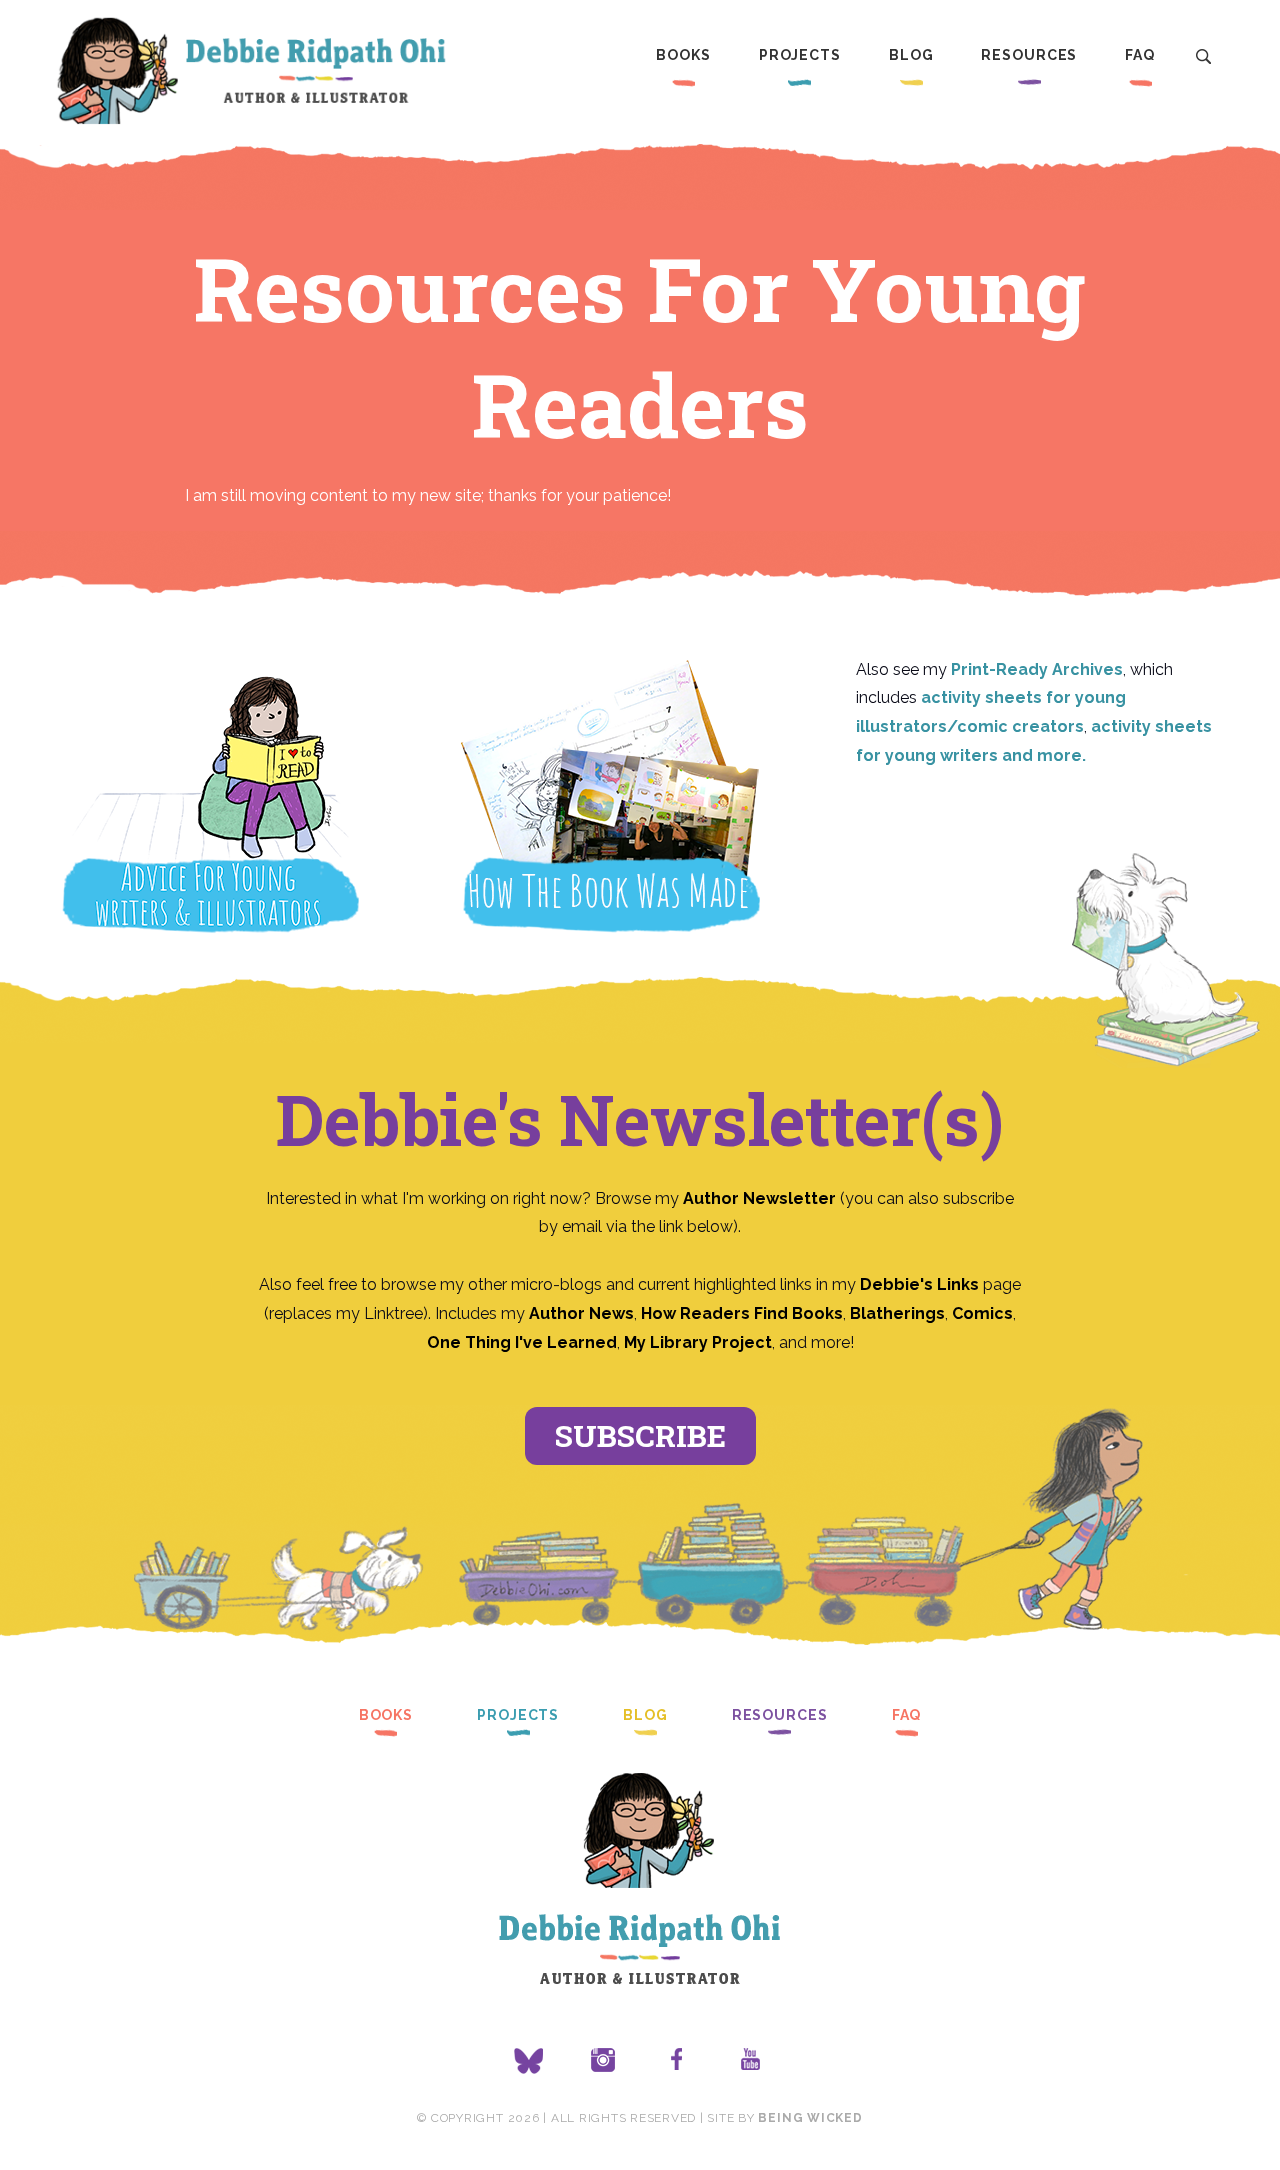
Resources (1029, 55)
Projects (800, 55)
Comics (982, 1313)
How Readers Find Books (742, 1313)
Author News (581, 1313)
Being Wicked (810, 2118)
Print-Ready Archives (1037, 669)
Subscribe (640, 1435)
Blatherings (897, 1313)
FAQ (1140, 55)
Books (683, 55)
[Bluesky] (529, 2061)
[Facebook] (677, 2061)
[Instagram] (603, 2061)
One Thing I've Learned (522, 1342)
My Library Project (698, 1342)
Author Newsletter (761, 1198)
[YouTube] (751, 2061)
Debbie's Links (919, 1284)
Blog (911, 55)
